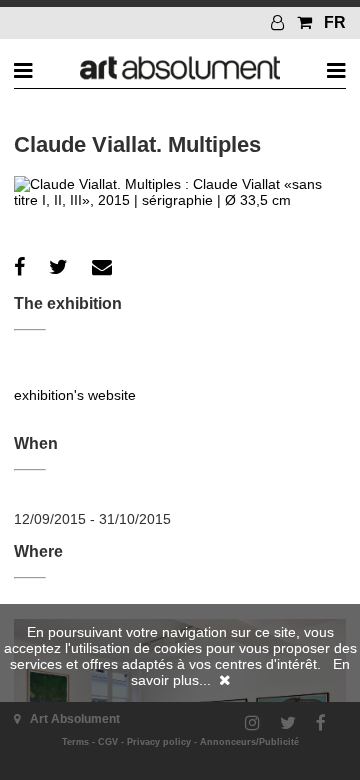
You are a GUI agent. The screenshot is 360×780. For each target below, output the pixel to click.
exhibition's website (75, 395)
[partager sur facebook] (19, 267)
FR (335, 22)
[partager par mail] (102, 267)
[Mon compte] (280, 22)
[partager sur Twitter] (58, 267)
